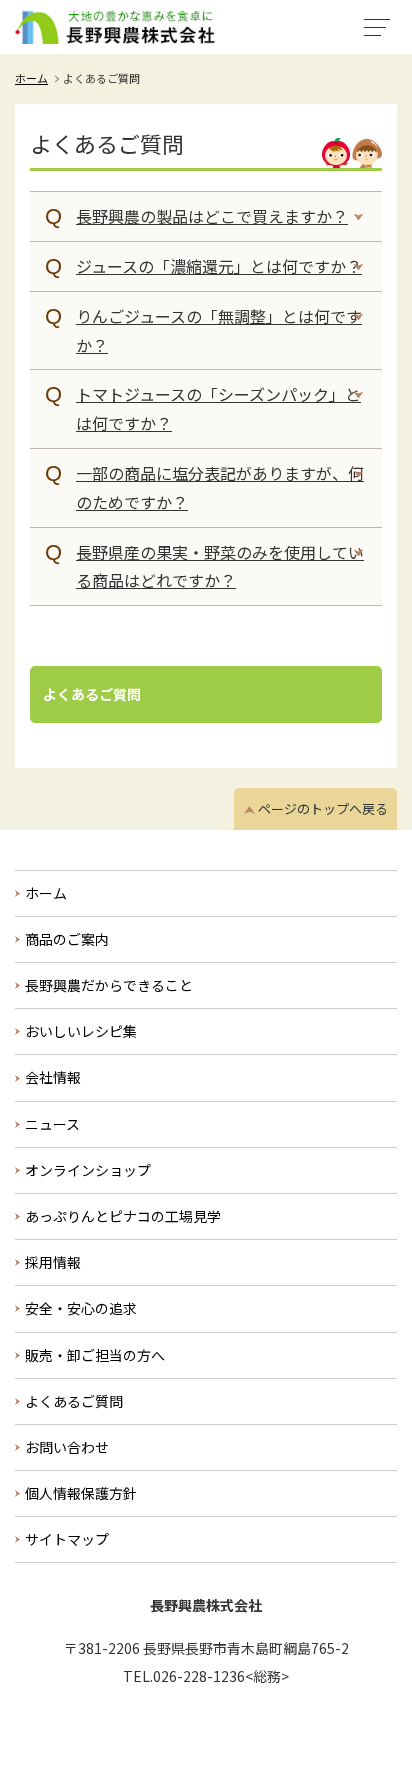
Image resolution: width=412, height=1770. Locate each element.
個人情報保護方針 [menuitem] (81, 1493)
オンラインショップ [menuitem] (88, 1170)
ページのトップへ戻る (323, 808)
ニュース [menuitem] (52, 1124)
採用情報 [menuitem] (53, 1262)
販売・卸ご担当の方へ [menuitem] (95, 1355)
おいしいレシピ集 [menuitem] (81, 1031)
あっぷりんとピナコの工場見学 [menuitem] (123, 1216)
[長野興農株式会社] (115, 27)
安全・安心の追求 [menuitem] (81, 1308)
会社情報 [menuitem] (53, 1077)
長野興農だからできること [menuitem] (109, 985)
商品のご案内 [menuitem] (67, 939)
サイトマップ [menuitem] (67, 1539)
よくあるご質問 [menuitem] (74, 1401)
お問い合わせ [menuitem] (67, 1447)
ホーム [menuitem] (46, 893)
